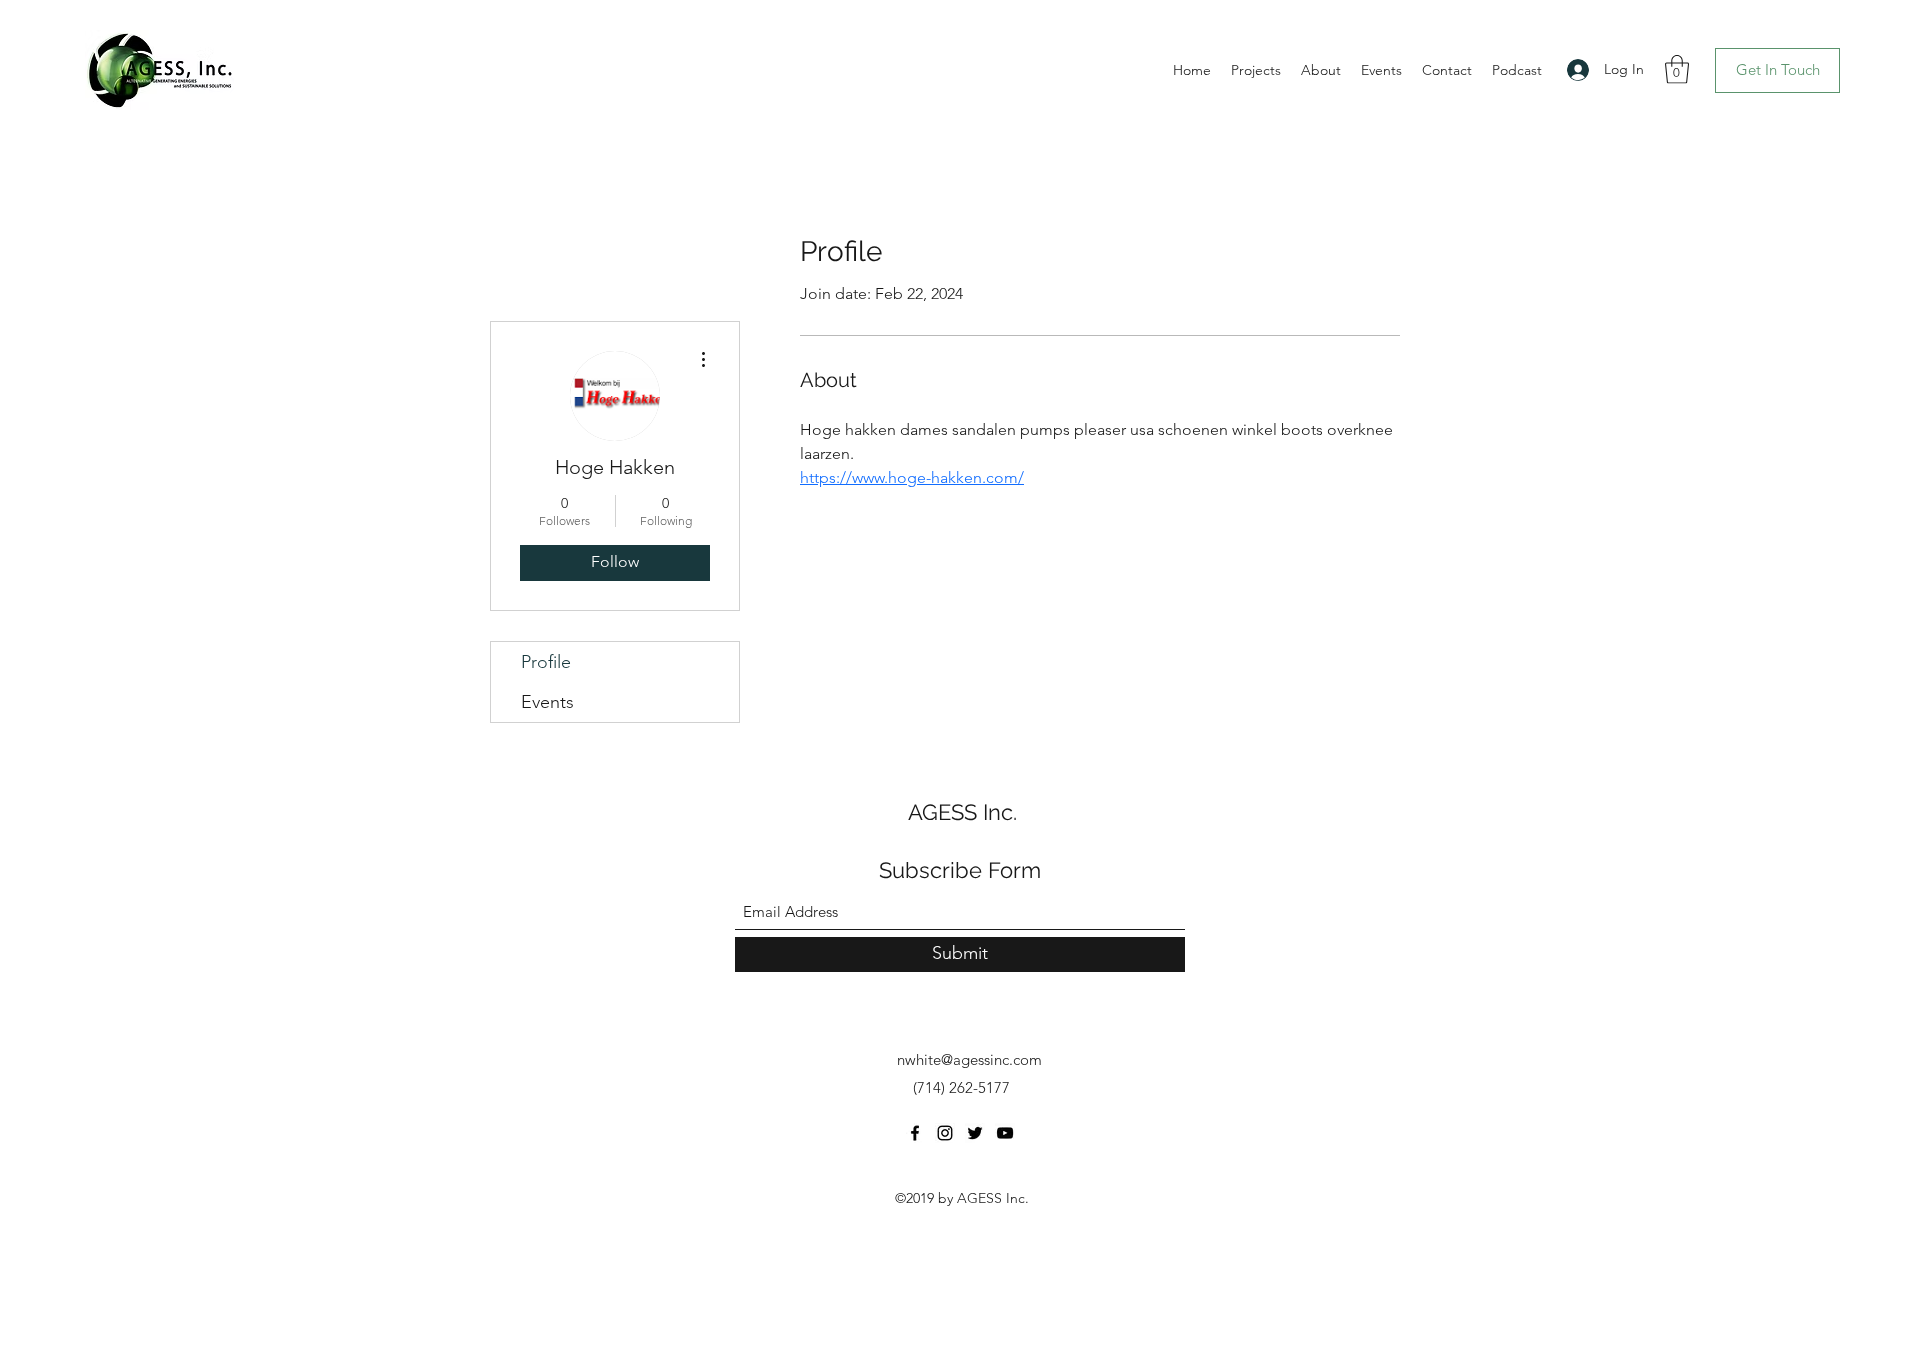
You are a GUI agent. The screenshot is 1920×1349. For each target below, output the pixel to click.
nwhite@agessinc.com (969, 1059)
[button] (1677, 69)
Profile (546, 662)
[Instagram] (945, 1133)
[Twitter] (975, 1133)
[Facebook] (915, 1133)
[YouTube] (1005, 1133)
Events (547, 702)
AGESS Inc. (962, 812)
